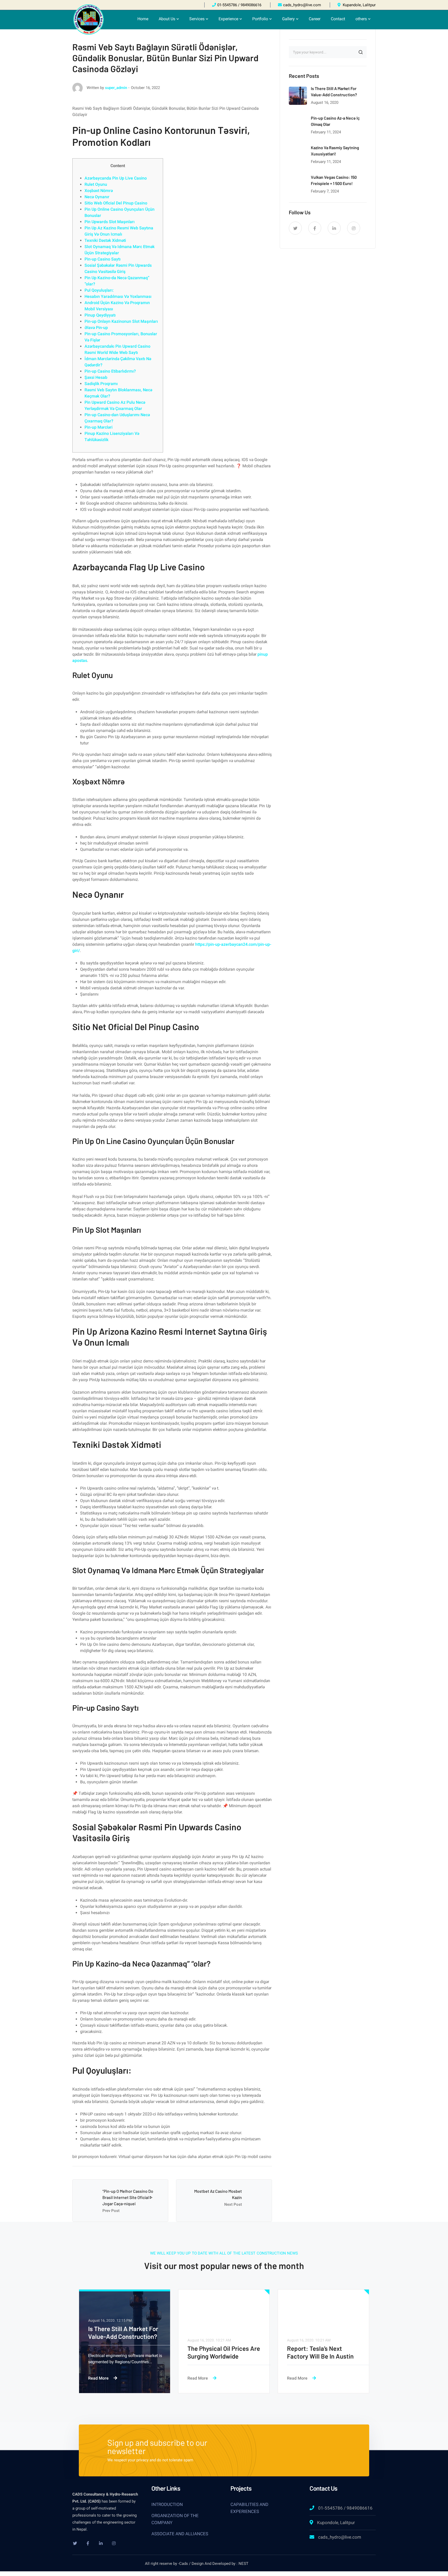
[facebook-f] (315, 228)
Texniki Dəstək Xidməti (105, 240)
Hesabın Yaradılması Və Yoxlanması (118, 296)
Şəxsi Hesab (96, 377)
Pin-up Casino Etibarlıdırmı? (110, 371)
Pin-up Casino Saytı (103, 259)
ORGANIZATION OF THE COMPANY (175, 2519)
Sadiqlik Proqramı (101, 384)
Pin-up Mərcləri (99, 427)
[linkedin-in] (334, 228)
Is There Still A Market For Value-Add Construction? (322, 2352)
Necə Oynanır (97, 197)
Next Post (233, 2204)
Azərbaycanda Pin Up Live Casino (116, 178)
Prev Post (111, 2211)
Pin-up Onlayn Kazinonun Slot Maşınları (121, 321)
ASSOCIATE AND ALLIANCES (180, 2534)
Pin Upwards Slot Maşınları (110, 222)
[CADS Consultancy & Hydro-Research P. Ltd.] (89, 19)
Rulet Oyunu (96, 184)
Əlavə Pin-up (96, 328)
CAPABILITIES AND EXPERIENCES (249, 2508)
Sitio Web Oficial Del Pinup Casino (116, 203)
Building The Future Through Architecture (217, 2352)
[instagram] (354, 228)
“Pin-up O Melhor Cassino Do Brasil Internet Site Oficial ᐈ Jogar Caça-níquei (128, 2197)
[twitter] (295, 228)
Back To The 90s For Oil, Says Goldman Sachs (121, 2332)
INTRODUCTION (167, 2504)
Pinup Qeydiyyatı (100, 315)
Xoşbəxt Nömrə (99, 191)
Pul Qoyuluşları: (99, 290)
